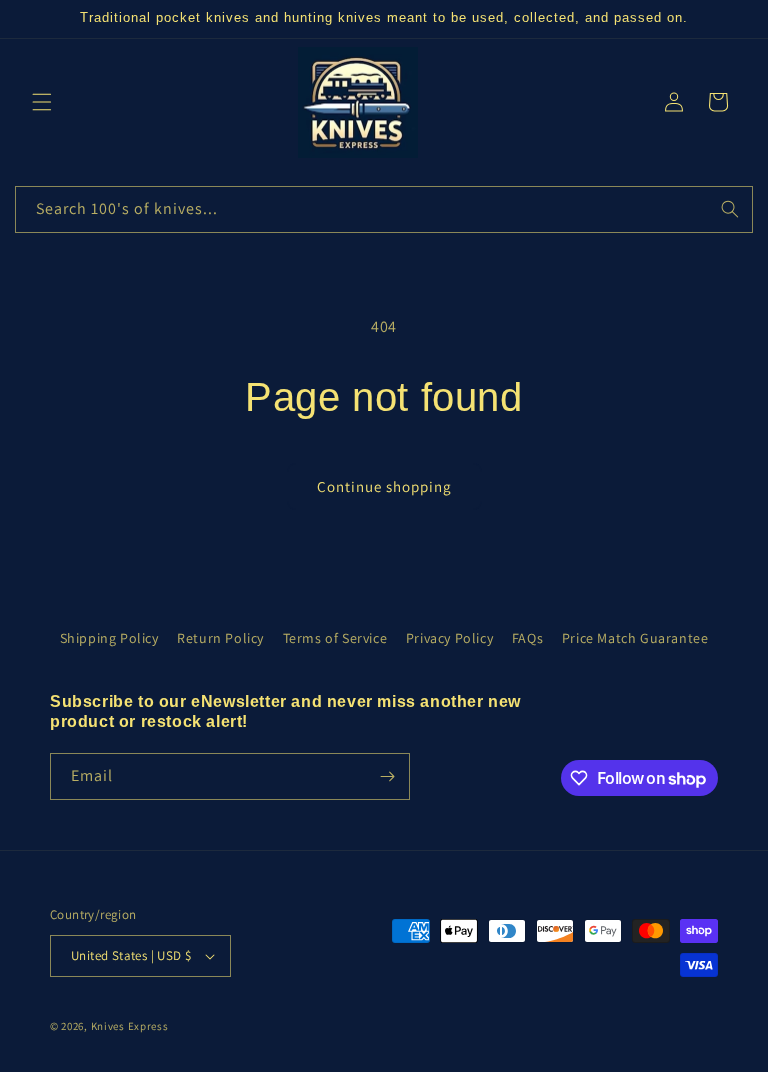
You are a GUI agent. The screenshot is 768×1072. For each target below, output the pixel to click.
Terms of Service (335, 638)
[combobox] (384, 209)
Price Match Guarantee (635, 638)
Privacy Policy (449, 638)
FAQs (527, 638)
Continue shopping (384, 486)
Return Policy (220, 638)
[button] (42, 102)
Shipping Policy (109, 638)
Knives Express (130, 1026)
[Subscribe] (387, 776)
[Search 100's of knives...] (730, 209)
